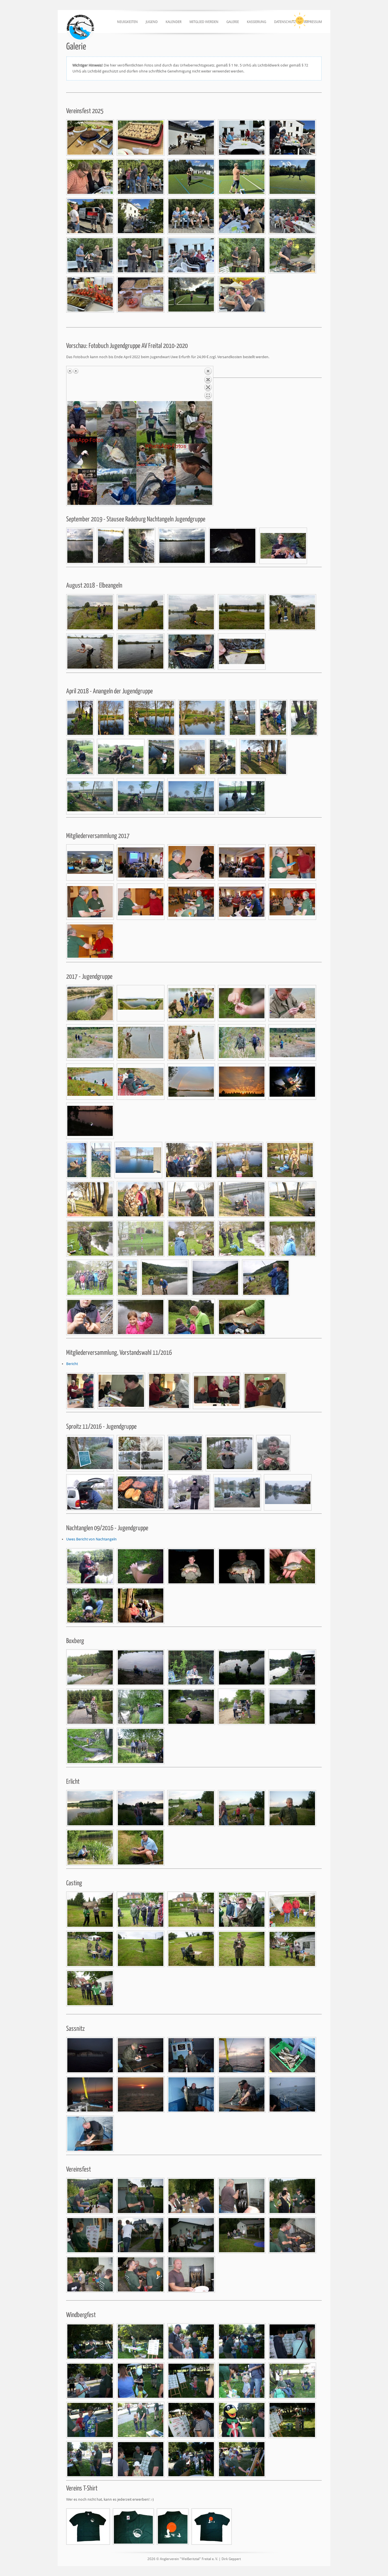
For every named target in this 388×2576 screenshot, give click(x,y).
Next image (76, 371)
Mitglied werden (204, 22)
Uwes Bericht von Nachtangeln (91, 1539)
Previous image (70, 371)
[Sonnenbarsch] (292, 1566)
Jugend (152, 22)
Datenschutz (285, 22)
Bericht (72, 1364)
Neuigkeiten (127, 22)
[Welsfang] (90, 1566)
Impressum (313, 22)
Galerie (233, 22)
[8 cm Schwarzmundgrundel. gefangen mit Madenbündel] (242, 652)
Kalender (174, 22)
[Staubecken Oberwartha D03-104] (90, 1003)
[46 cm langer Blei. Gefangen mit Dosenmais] (191, 652)
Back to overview (208, 384)
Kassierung (256, 22)
